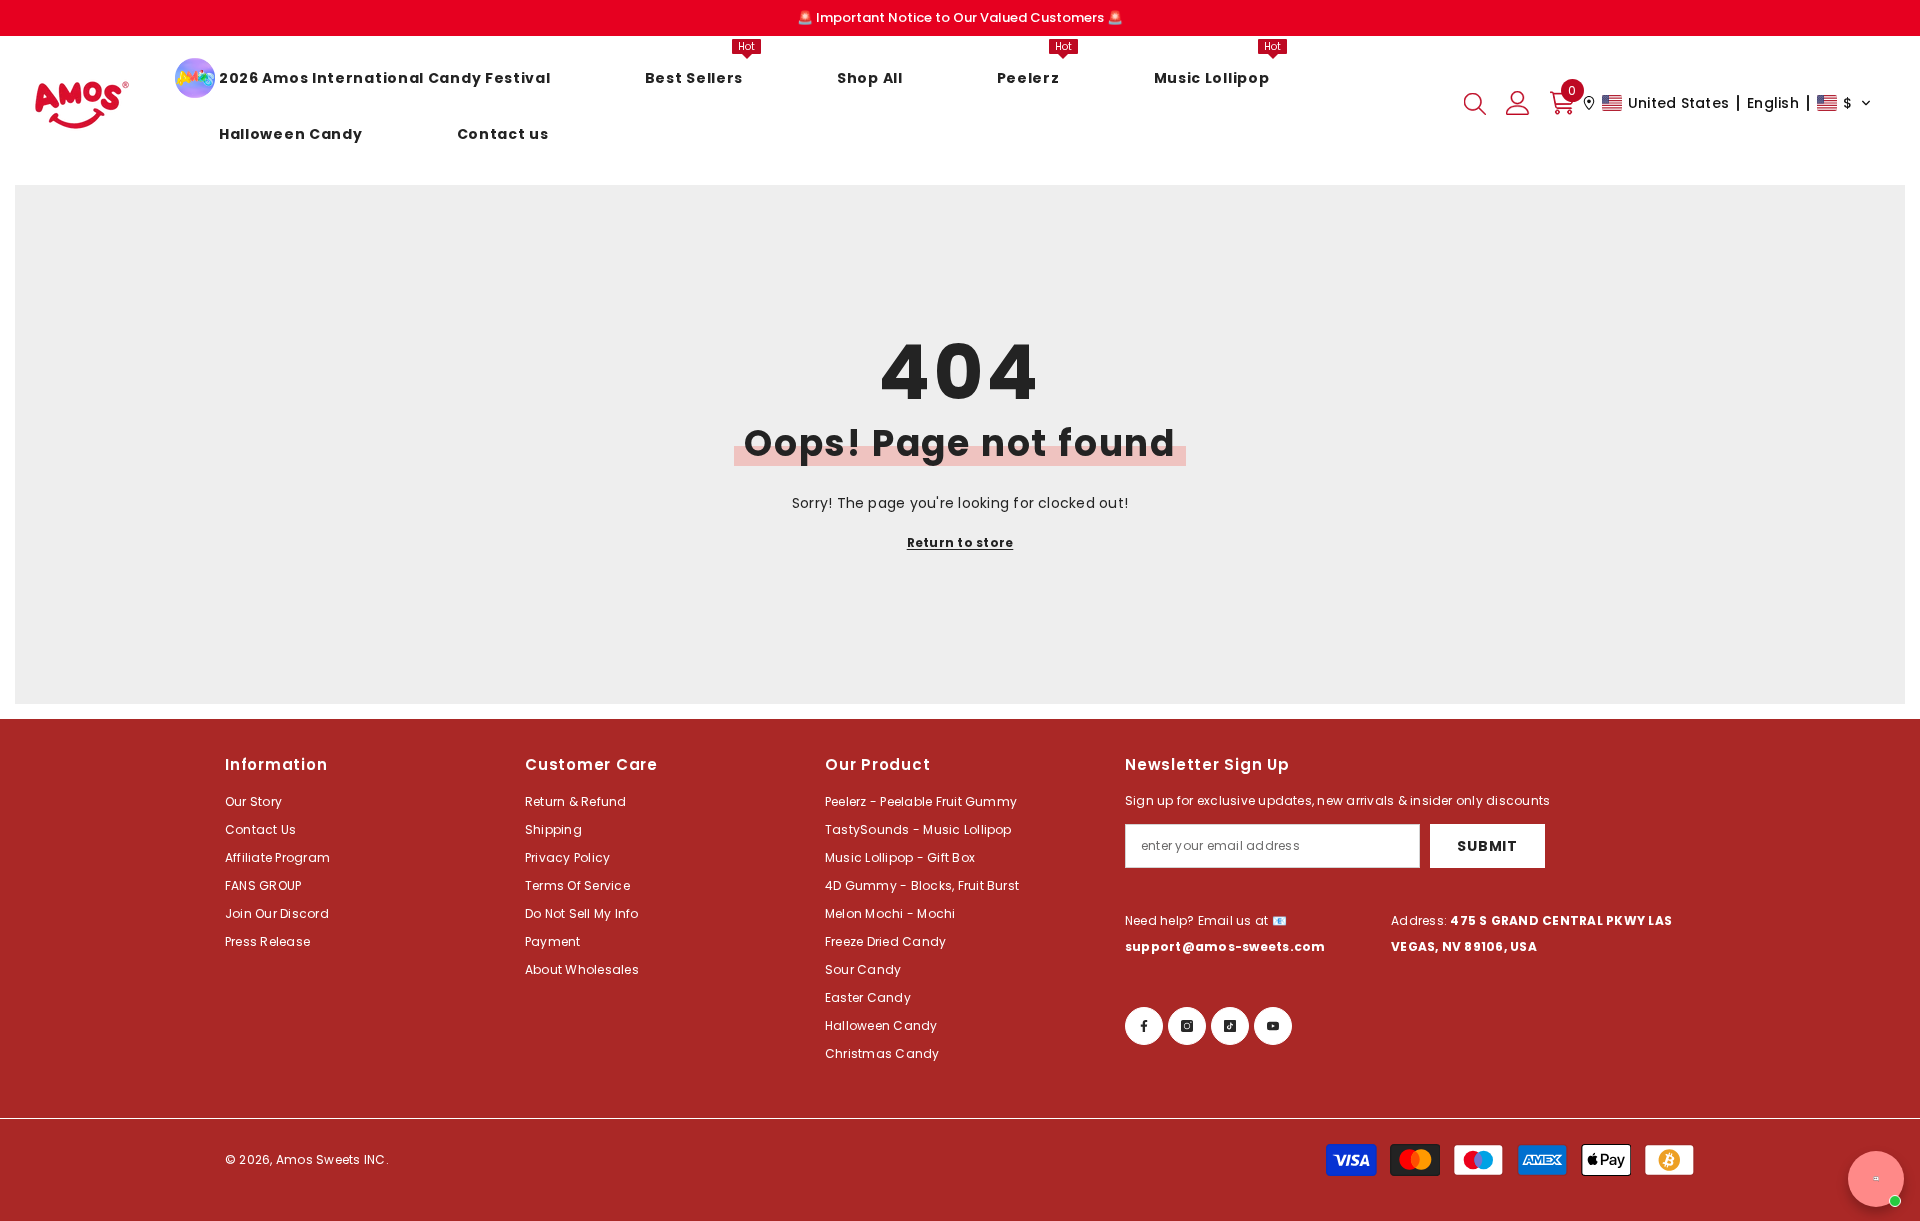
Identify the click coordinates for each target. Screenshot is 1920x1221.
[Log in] (1518, 103)
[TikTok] (1230, 1026)
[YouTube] (1273, 1026)
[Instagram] (1187, 1026)
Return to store (960, 542)
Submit (1487, 846)
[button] (1727, 103)
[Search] (1475, 103)
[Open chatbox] (1876, 1179)
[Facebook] (1144, 1026)
